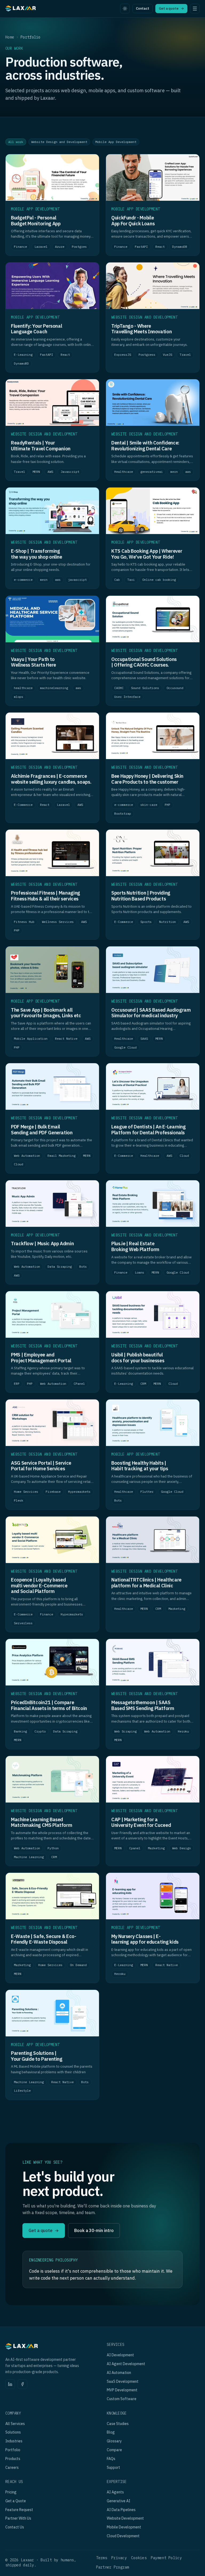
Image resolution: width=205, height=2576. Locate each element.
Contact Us (15, 2527)
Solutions (13, 2432)
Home (10, 37)
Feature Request (19, 2510)
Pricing (11, 2492)
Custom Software (122, 2399)
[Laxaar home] (21, 9)
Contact (143, 8)
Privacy (119, 2558)
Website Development (125, 2518)
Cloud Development (123, 2536)
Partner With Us (18, 2518)
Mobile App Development (116, 142)
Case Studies (118, 2424)
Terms (102, 2558)
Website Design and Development (59, 142)
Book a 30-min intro (94, 2230)
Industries (14, 2441)
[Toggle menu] (195, 9)
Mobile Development (124, 2527)
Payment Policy (166, 2558)
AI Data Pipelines (121, 2510)
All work (16, 142)
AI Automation (119, 2373)
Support (113, 2467)
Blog (111, 2432)
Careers (12, 2467)
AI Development (120, 2355)
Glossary (114, 2441)
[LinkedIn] (10, 2384)
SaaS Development (123, 2381)
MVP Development (122, 2390)
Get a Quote (16, 2501)
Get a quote (171, 8)
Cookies (139, 2558)
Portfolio (13, 2450)
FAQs (111, 2459)
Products (13, 2459)
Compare (114, 2450)
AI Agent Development (126, 2364)
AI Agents (115, 2492)
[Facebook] (22, 2384)
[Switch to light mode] (125, 9)
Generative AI (119, 2501)
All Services (15, 2424)
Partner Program (113, 2567)
